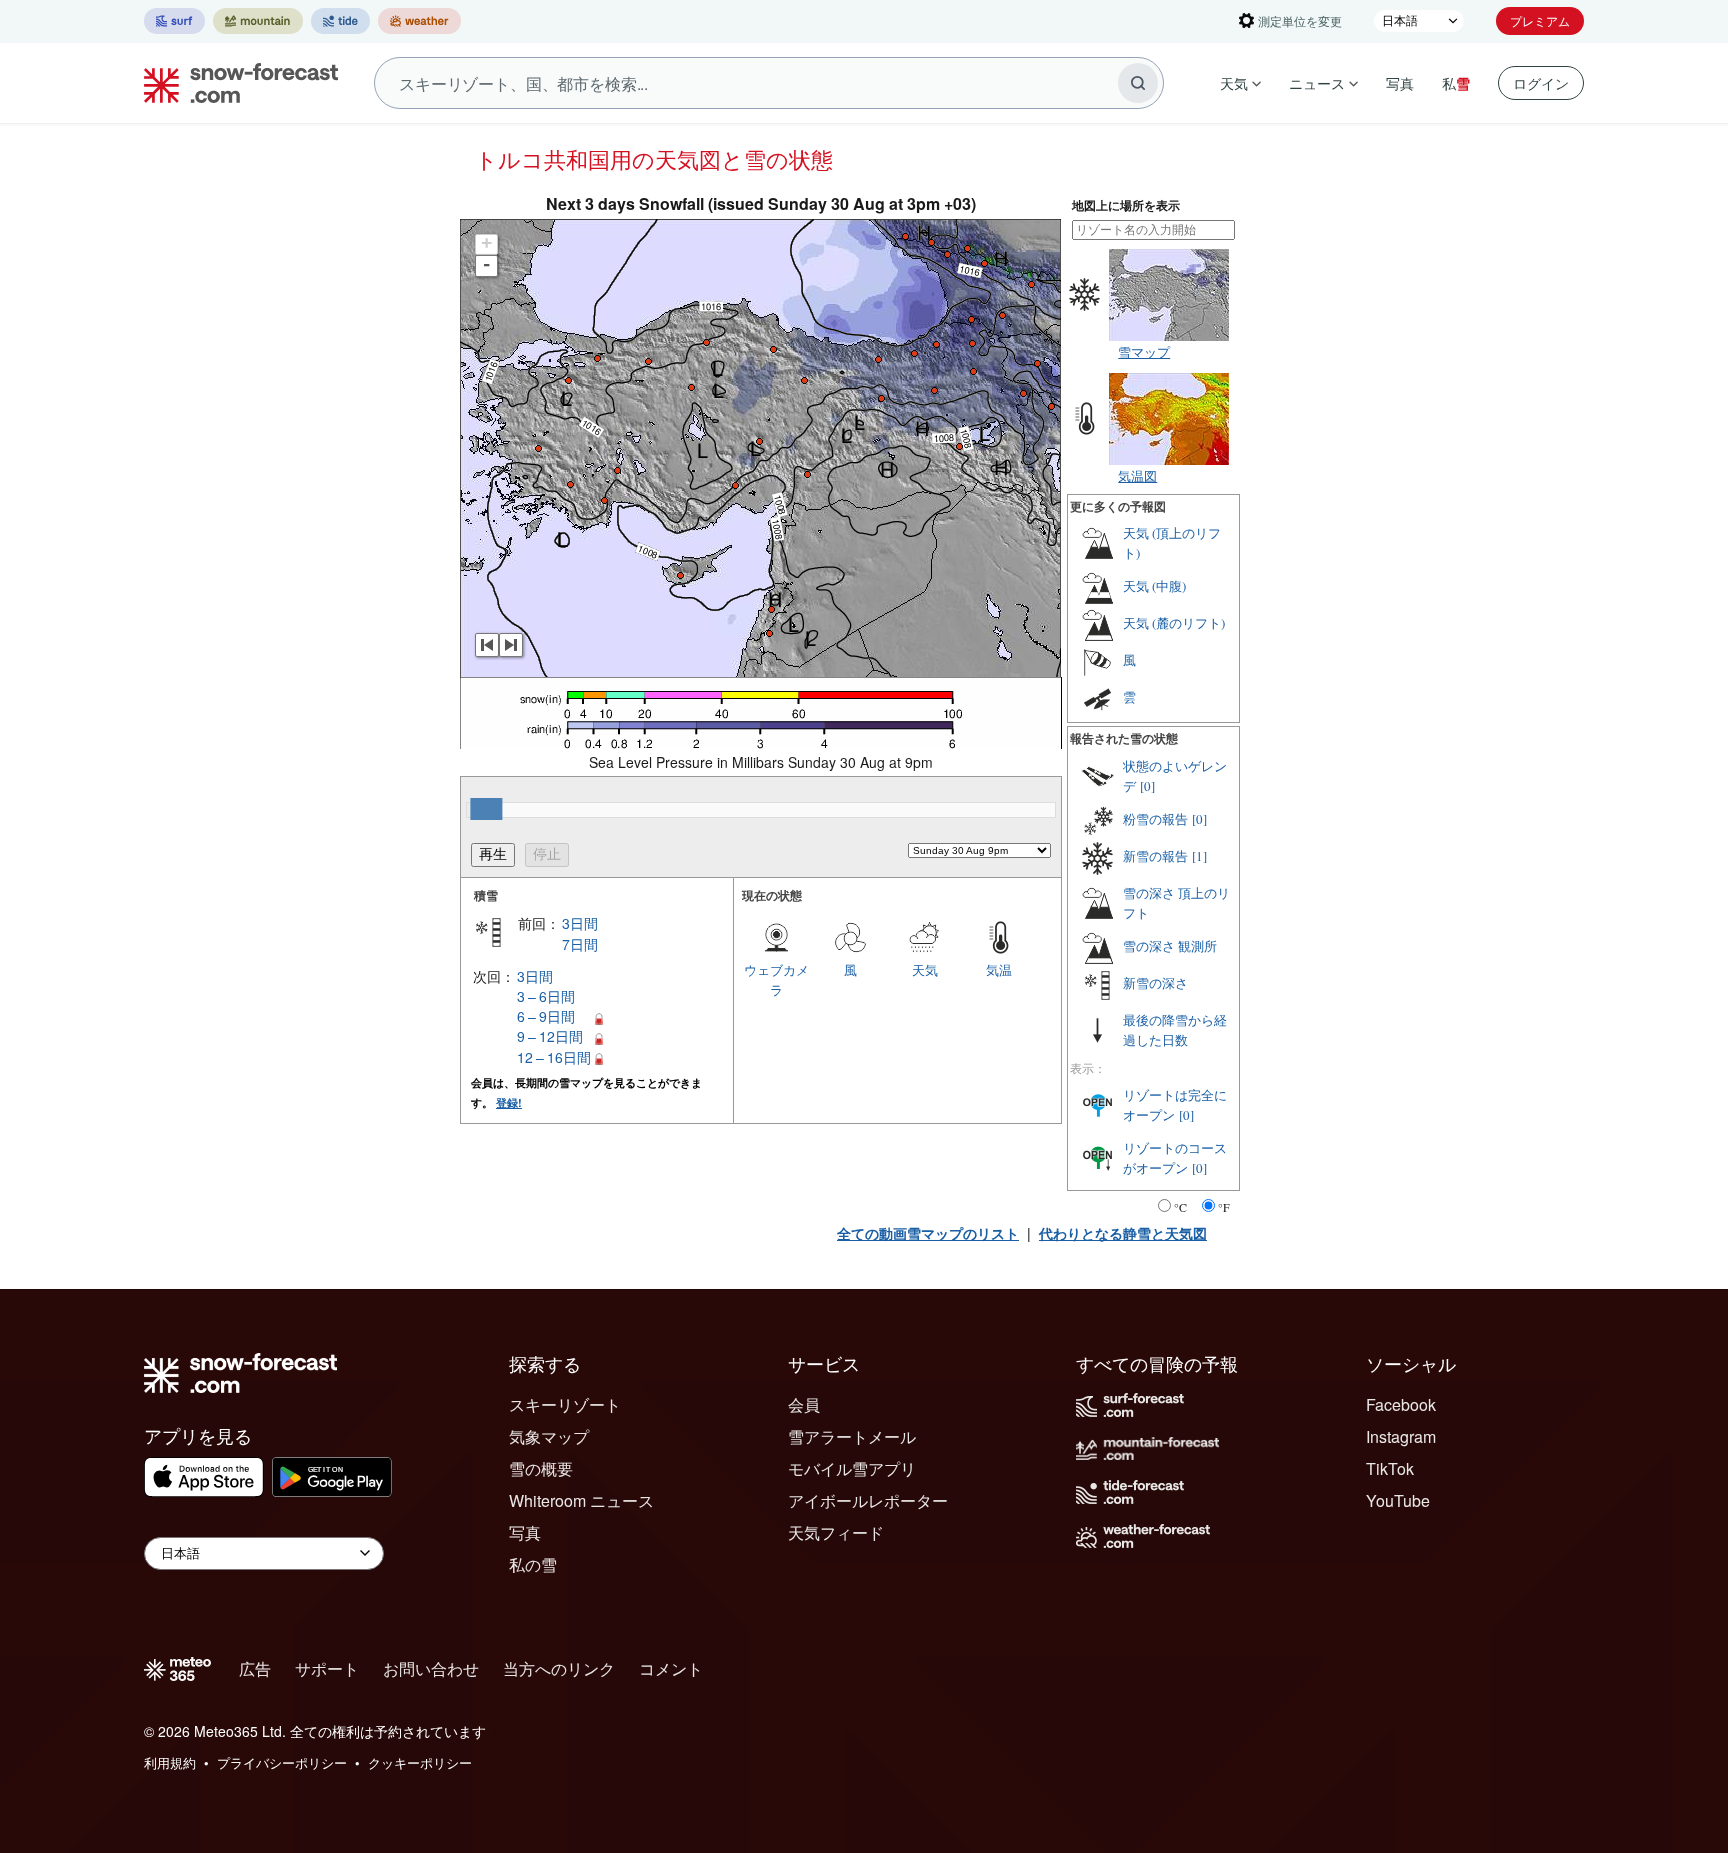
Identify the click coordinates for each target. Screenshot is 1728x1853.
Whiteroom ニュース (581, 1500)
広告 (255, 1668)
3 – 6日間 (546, 996)
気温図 (1137, 475)
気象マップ (549, 1436)
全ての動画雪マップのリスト (928, 1233)
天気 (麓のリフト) (1174, 623)
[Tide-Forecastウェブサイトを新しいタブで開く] (340, 21)
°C (1180, 1207)
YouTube (1398, 1500)
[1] (1199, 856)
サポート (327, 1668)
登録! (509, 1102)
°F (1224, 1207)
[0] (1147, 786)
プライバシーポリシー (282, 1762)
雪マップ (1144, 351)
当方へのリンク (559, 1668)
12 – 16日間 (554, 1057)
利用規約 (170, 1762)
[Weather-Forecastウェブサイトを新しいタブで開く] (419, 21)
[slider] (486, 809)
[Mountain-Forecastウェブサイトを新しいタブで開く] (258, 21)
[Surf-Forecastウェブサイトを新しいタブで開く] (174, 21)
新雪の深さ (1155, 983)
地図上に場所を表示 (1126, 205)
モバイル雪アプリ (852, 1468)
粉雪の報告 (1155, 819)
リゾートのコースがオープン (1175, 1158)
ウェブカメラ (776, 979)
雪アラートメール (852, 1436)
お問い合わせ (431, 1668)
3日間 (580, 923)
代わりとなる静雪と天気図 (1123, 1233)
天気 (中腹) (1154, 586)
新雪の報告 (1155, 856)
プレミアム (1540, 20)
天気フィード (836, 1532)
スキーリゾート (565, 1404)
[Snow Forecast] (235, 83)
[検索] (1138, 83)
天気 (1234, 83)
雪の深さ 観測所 (1170, 946)
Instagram (1401, 1436)
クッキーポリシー (420, 1762)
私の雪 (533, 1564)
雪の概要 (541, 1468)
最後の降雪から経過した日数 (1175, 1030)
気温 (999, 969)
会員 (804, 1404)
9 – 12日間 (550, 1036)
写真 (1400, 83)
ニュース (1317, 83)
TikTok (1390, 1468)
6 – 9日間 (546, 1016)
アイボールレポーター (868, 1500)
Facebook (1401, 1404)
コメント (671, 1668)
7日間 (580, 944)
